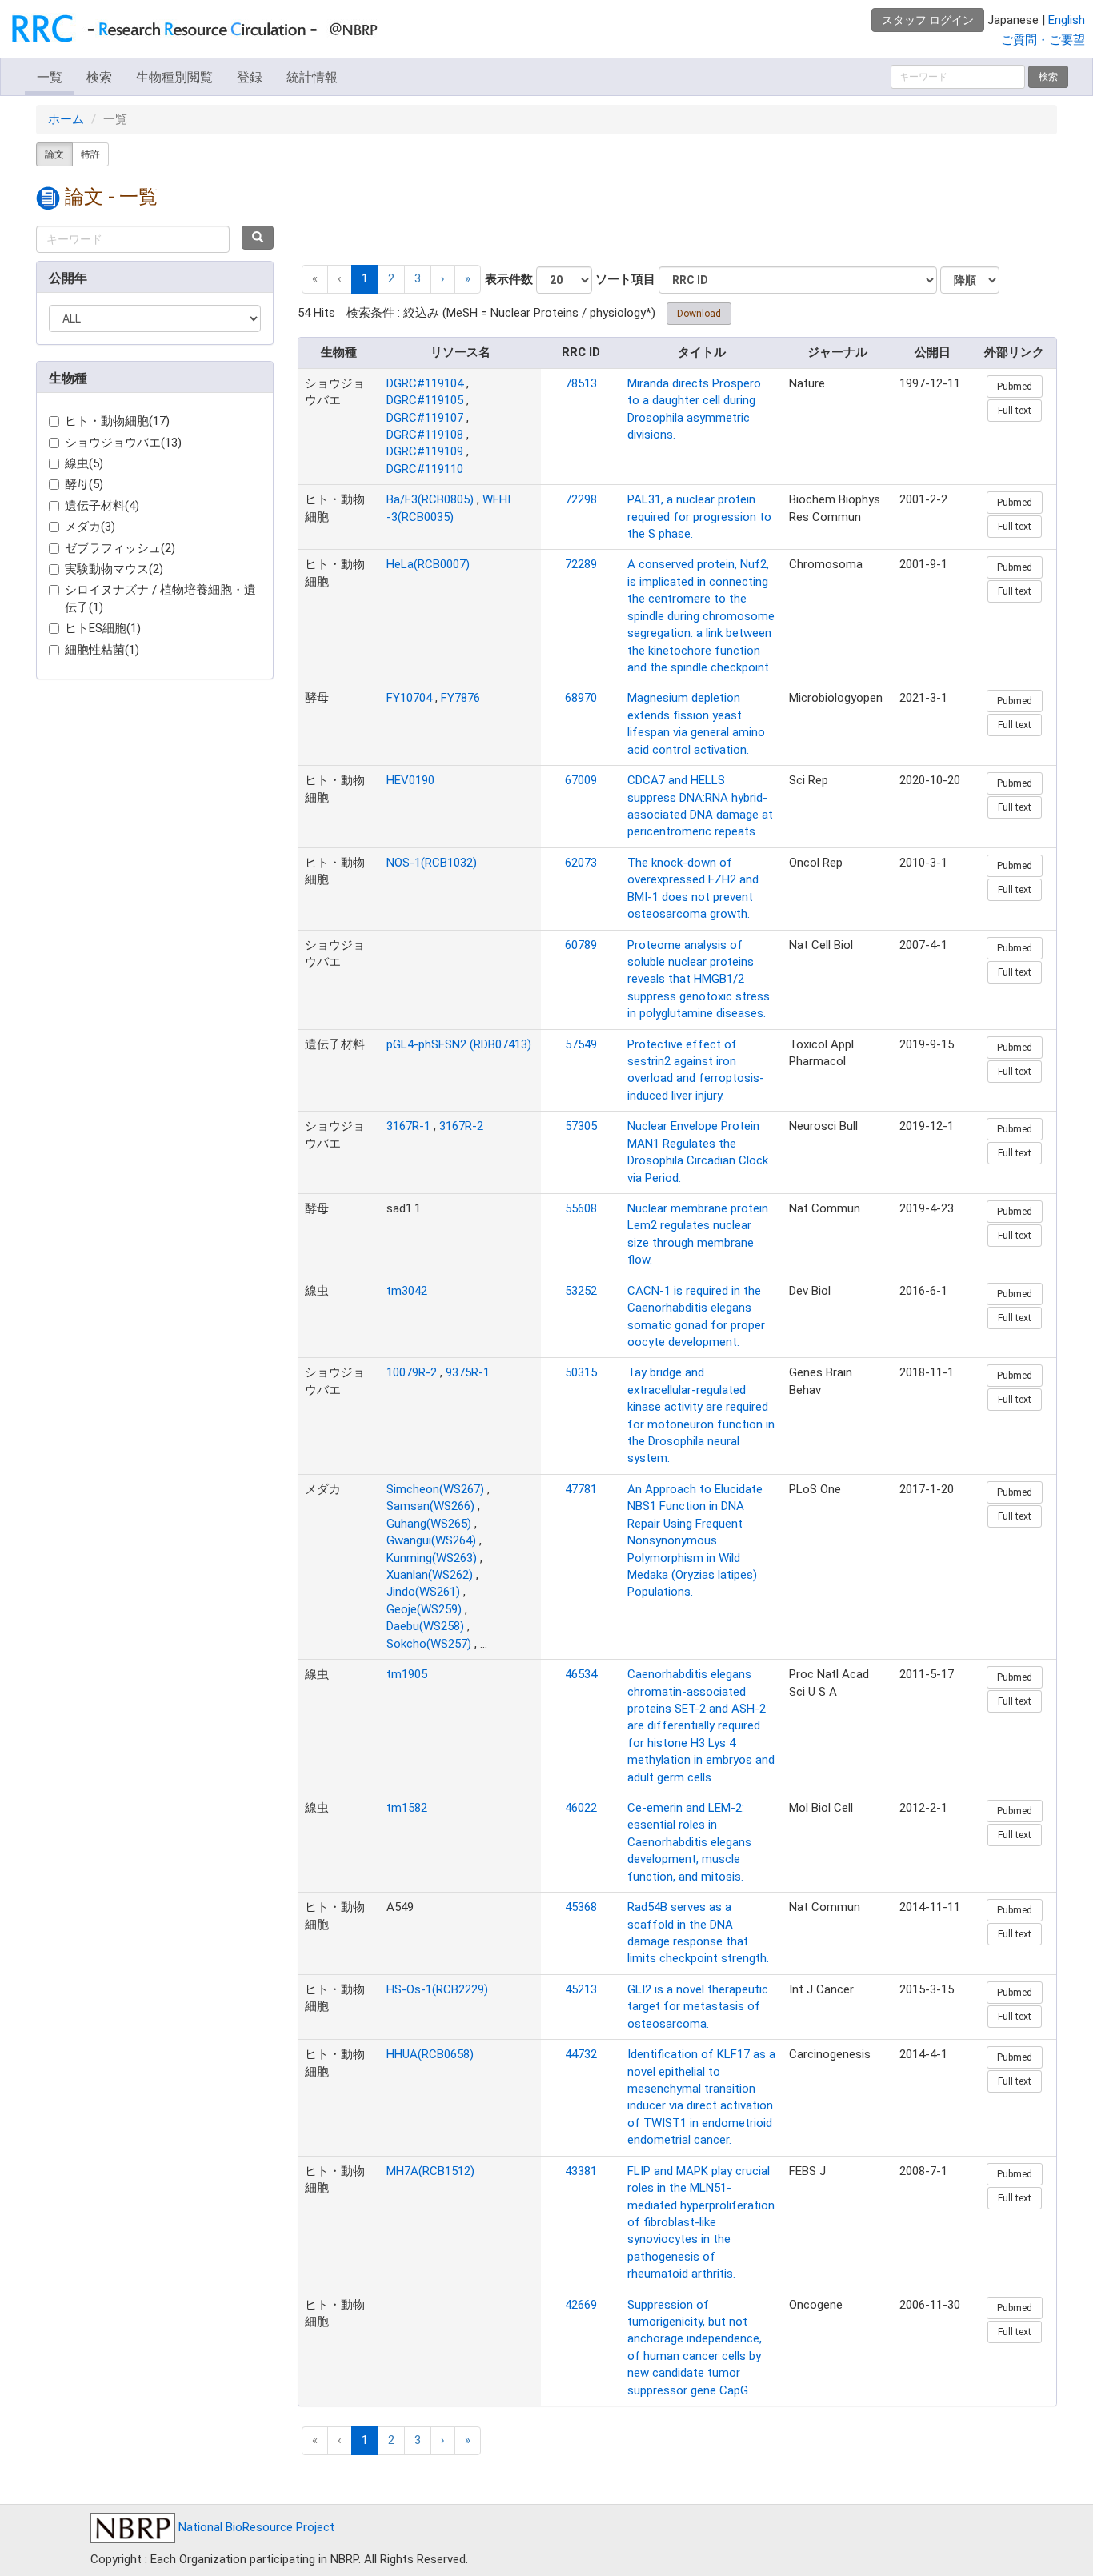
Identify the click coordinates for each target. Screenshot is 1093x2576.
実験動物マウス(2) (114, 569)
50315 (581, 1372)
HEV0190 (410, 780)
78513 (581, 383)
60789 (581, 945)
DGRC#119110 (425, 469)
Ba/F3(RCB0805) (430, 499)
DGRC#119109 (425, 451)
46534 (581, 1674)
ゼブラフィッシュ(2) (120, 548)
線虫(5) (84, 463)
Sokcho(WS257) (429, 1644)
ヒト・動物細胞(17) (117, 421)
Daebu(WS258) (425, 1626)
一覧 (50, 77)
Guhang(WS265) (429, 1524)
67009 (581, 780)
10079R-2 (412, 1372)
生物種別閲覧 (174, 77)
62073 (581, 863)
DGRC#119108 (425, 435)
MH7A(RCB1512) (430, 2171)
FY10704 (409, 698)
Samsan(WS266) (430, 1506)
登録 (250, 77)
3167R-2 (461, 1126)
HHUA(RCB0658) (430, 2054)
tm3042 (407, 1291)
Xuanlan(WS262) (430, 1575)
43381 (581, 2171)
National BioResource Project (255, 2527)
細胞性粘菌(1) (102, 650)
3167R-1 (408, 1126)
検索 (99, 77)
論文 (54, 154)
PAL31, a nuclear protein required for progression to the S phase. (699, 517)
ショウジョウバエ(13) (123, 443)
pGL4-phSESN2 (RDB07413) (459, 1044)
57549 (581, 1044)
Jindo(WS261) (423, 1592)
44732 (581, 2054)
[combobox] (133, 239)
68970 (581, 698)
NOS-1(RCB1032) (432, 863)
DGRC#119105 (425, 400)
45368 (581, 1907)
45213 (581, 1989)
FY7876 (460, 698)
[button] (443, 279)
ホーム (66, 119)
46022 (581, 1808)
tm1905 (407, 1674)
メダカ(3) (90, 527)
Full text (1015, 411)
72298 (581, 499)
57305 (581, 1126)
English (1067, 20)
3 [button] (418, 278)
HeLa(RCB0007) (428, 564)
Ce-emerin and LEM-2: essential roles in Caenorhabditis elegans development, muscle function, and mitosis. (689, 1842)
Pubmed (1015, 387)
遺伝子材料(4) (102, 506)
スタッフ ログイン (928, 20)
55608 (581, 1208)
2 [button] (391, 278)
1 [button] (365, 278)
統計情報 (312, 77)
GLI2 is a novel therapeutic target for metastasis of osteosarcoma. (698, 2007)
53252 (581, 1291)
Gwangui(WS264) (431, 1540)
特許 (90, 154)
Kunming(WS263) (432, 1558)
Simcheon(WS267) (435, 1489)
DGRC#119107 (425, 418)
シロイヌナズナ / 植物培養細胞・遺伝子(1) (160, 598)
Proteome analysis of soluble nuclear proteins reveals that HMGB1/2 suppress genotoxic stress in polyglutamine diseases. (699, 980)
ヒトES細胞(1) (103, 628)
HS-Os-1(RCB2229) (437, 1989)
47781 (581, 1489)
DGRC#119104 (425, 383)
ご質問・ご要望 (1043, 40)
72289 (581, 564)
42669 (581, 2305)
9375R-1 (468, 1372)
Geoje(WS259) (424, 1609)
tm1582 (407, 1808)
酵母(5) (84, 484)
